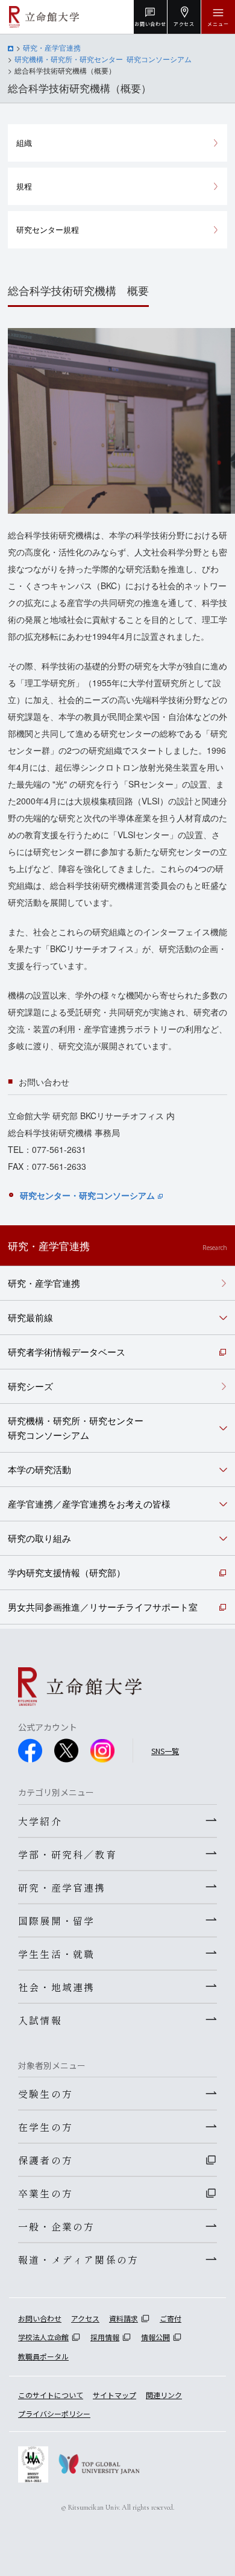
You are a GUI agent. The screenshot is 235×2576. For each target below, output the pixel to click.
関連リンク (164, 2395)
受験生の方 (45, 2094)
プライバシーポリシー (54, 2413)
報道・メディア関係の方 (78, 2259)
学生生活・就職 (56, 1954)
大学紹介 (40, 1821)
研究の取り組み (39, 1538)
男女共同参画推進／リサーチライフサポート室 (103, 1607)
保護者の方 (45, 2160)
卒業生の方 (45, 2193)
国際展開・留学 (56, 1921)
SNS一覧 (165, 1751)
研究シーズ (30, 1386)
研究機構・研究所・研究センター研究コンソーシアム (76, 1428)
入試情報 (40, 2020)
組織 (24, 143)
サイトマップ (114, 2395)
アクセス (85, 2318)
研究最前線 (30, 1317)
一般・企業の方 (56, 2226)
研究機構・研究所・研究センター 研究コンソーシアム (103, 59)
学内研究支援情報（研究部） (67, 1572)
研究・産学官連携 (52, 47)
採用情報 (105, 2337)
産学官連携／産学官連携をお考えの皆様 (89, 1504)
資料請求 (124, 2318)
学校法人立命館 (43, 2337)
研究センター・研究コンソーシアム (87, 1195)
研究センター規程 (48, 229)
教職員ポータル (43, 2356)
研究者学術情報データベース (67, 1352)
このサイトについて (51, 2395)
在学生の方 (45, 2127)
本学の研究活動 (39, 1469)
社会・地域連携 (56, 1987)
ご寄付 (171, 2318)
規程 (24, 186)
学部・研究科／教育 (67, 1854)
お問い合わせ (40, 2318)
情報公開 (155, 2337)
